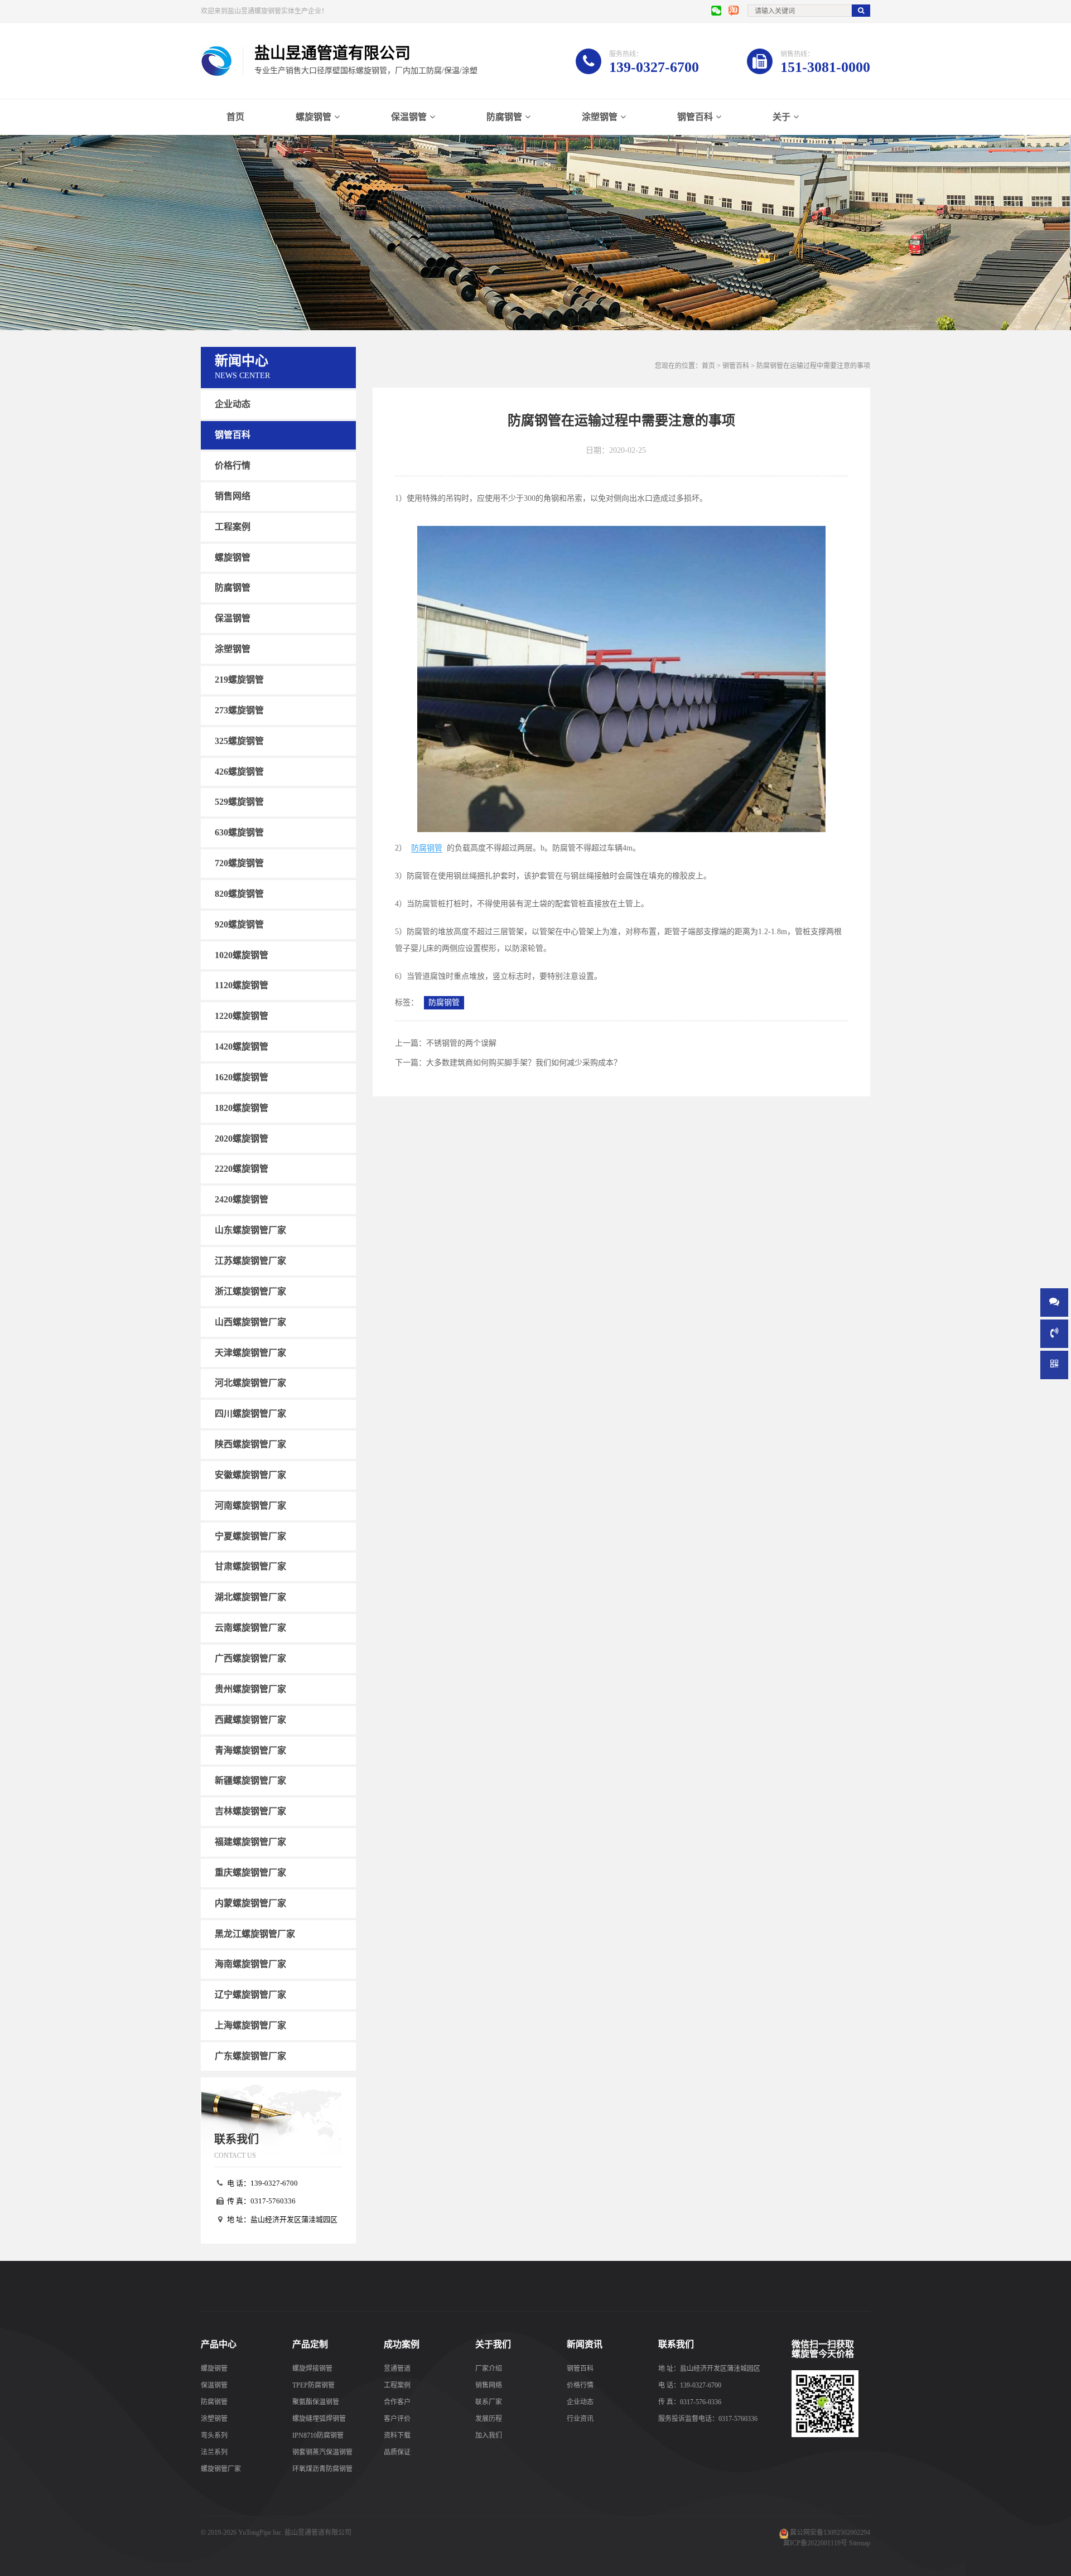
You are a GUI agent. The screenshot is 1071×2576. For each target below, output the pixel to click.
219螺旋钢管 (239, 680)
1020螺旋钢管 (242, 954)
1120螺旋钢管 (242, 985)
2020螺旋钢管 (242, 1138)
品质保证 (397, 2452)
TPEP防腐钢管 (313, 2385)
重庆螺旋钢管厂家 (250, 1872)
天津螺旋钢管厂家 (250, 1352)
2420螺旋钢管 (242, 1199)
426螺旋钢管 (239, 771)
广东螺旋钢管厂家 (250, 2056)
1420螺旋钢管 (242, 1047)
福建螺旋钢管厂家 (250, 1842)
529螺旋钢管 (239, 802)
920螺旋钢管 (239, 924)
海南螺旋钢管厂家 (250, 1964)
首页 (235, 117)
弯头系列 (214, 2435)
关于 (781, 117)
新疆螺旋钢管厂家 (250, 1780)
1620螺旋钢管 (242, 1077)
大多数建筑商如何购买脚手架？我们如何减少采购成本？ (524, 1063)
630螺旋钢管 (239, 832)
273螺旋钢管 (239, 710)
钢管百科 (695, 117)
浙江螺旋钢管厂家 (250, 1291)
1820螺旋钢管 (242, 1108)
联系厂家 (489, 2402)
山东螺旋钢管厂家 (250, 1230)
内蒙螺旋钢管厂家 (250, 1903)
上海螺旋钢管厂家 (250, 2025)
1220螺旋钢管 (242, 1016)
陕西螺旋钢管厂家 (250, 1444)
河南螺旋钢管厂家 (250, 1506)
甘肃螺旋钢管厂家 (250, 1566)
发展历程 (489, 2419)
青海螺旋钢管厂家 (250, 1750)
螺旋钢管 (313, 117)
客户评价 (397, 2419)
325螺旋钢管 (239, 741)
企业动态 (233, 404)
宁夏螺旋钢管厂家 (250, 1536)
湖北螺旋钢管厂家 (250, 1597)
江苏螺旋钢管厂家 (250, 1261)
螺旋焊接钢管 (312, 2369)
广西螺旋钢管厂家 (250, 1658)
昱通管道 (397, 2369)
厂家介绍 (489, 2369)
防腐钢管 (504, 117)
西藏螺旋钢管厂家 (250, 1720)
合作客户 (397, 2402)
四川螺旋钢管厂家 (250, 1413)
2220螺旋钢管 (242, 1169)
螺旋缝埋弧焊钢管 (319, 2419)
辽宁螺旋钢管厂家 (250, 1995)
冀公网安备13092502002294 (830, 2532)
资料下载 (397, 2435)
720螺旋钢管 (239, 863)
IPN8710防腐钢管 (318, 2435)
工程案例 (233, 527)
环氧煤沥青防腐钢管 (322, 2469)
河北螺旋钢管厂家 (250, 1383)
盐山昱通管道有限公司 (318, 2532)
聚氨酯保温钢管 (316, 2402)
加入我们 (489, 2435)
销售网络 (233, 496)
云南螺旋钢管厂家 (250, 1628)
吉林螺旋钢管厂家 (250, 1811)
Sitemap (860, 2543)
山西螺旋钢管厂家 (250, 1322)
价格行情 (233, 465)
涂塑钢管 (600, 117)
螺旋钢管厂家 (221, 2469)
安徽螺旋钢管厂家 (250, 1475)
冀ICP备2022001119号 (815, 2543)
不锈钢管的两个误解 (461, 1043)
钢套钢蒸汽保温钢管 (322, 2452)
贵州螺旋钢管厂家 (250, 1689)
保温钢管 (409, 117)
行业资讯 (580, 2419)
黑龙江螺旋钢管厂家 (255, 1933)
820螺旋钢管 (239, 894)
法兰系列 (214, 2452)
